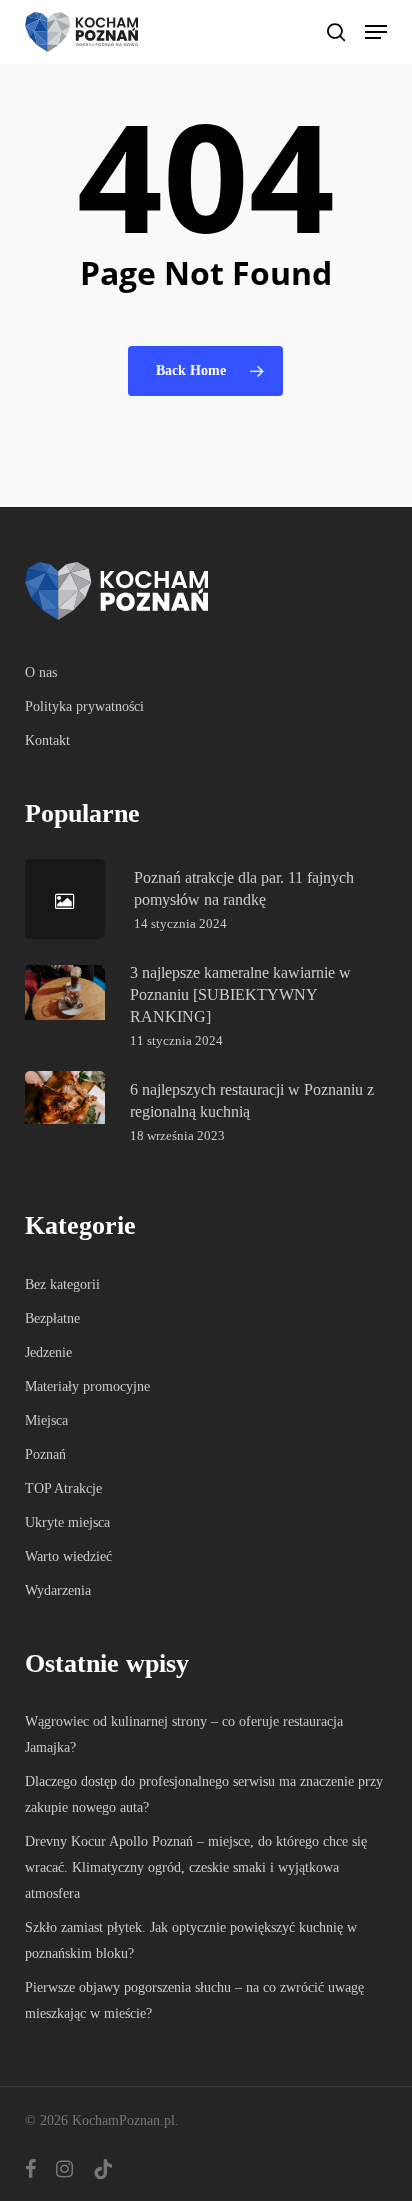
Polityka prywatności (84, 706)
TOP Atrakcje (63, 1488)
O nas (41, 672)
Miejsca (46, 1420)
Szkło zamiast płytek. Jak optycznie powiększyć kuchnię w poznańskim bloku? (191, 1940)
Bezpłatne (52, 1318)
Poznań (45, 1454)
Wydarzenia (58, 1590)
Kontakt (47, 740)
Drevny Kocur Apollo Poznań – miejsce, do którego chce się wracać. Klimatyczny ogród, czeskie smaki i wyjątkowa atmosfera (196, 1867)
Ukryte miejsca (67, 1522)
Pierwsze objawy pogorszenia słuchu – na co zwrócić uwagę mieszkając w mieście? (194, 2000)
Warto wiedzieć (68, 1556)
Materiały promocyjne (87, 1386)
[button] (376, 32)
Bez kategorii (62, 1284)
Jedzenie (48, 1352)
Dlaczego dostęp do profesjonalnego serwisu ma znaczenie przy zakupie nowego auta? (204, 1794)
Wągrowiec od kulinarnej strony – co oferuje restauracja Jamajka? (184, 1734)
